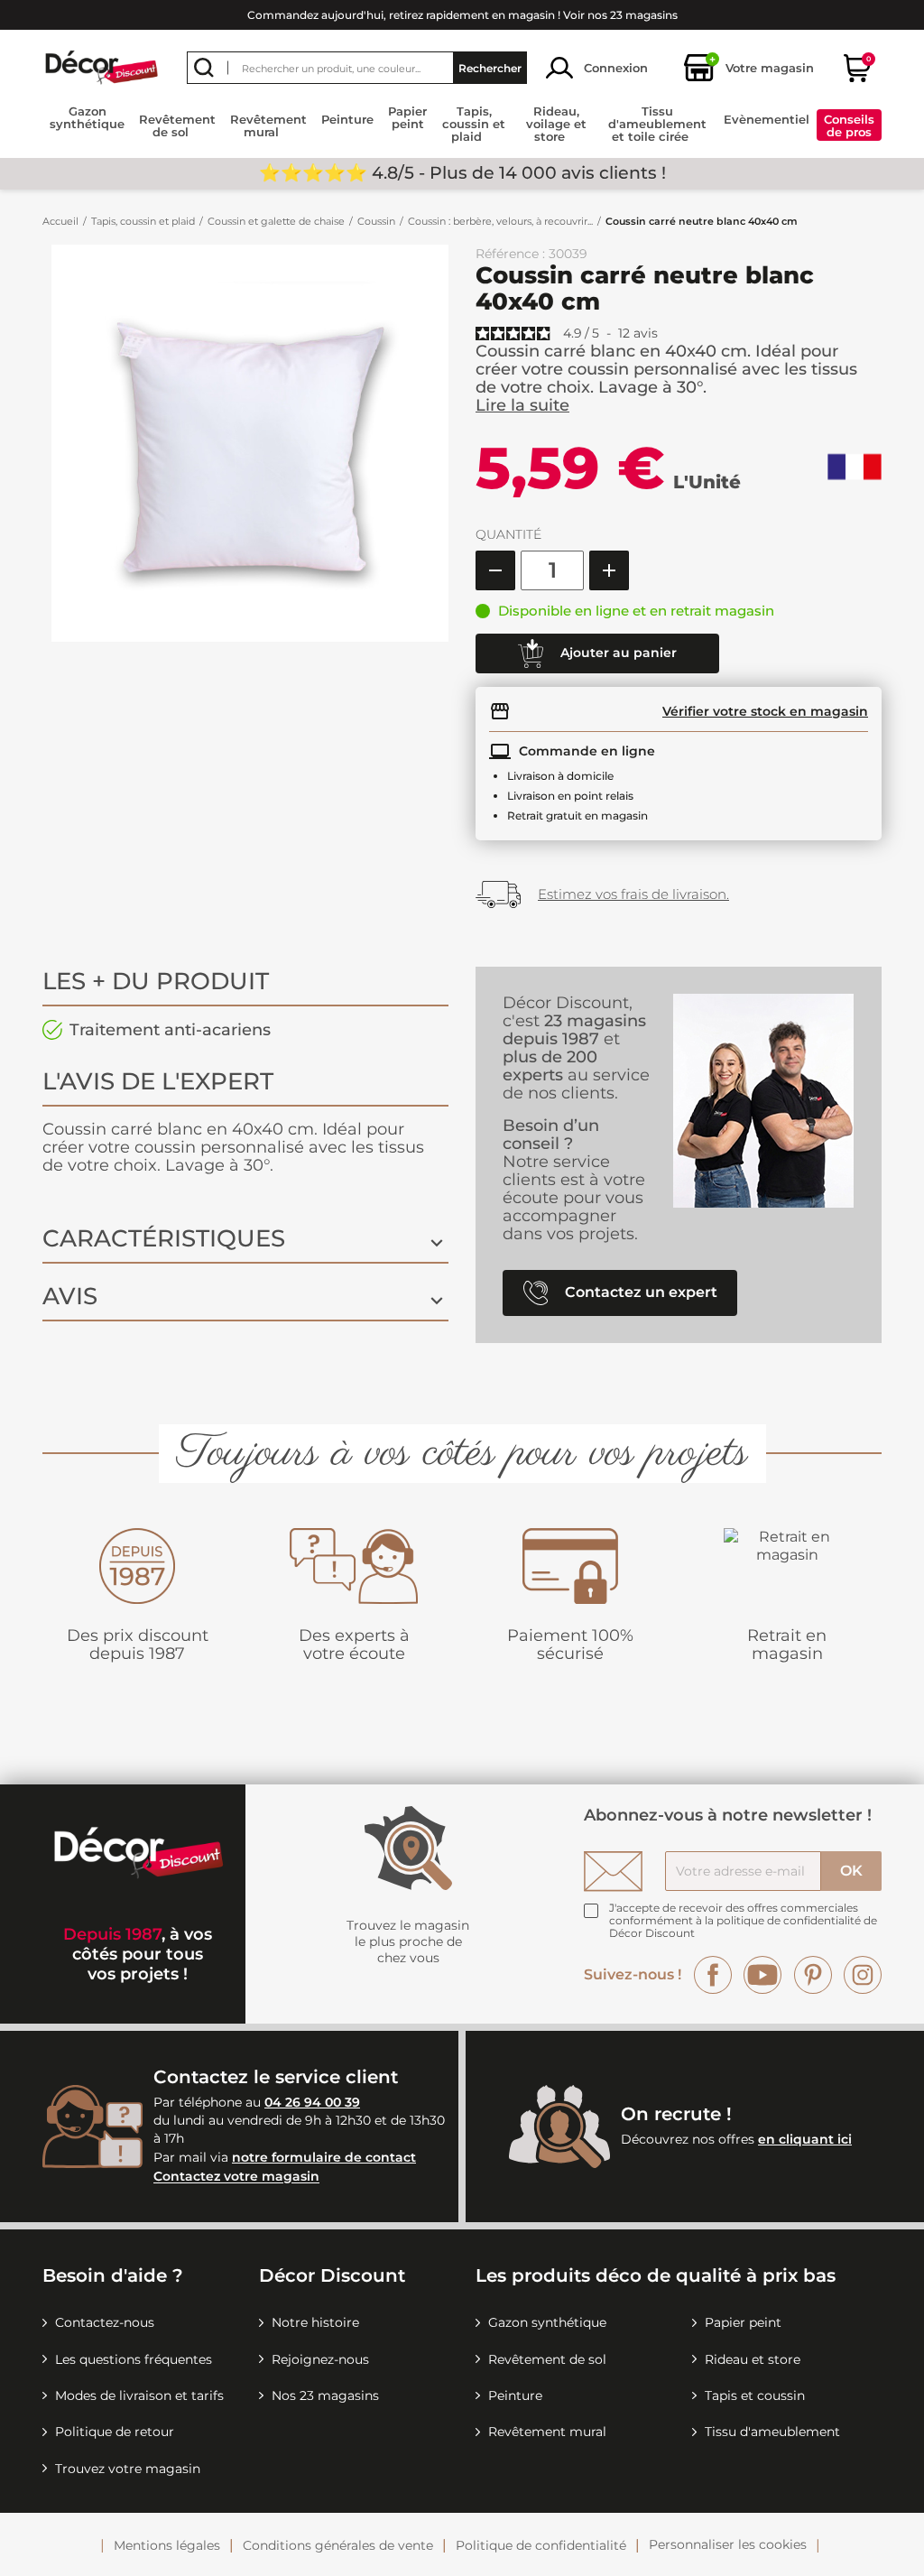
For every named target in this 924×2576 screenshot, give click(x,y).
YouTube (762, 1975)
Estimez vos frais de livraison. (633, 894)
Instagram (863, 1975)
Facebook (713, 1975)
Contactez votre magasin (236, 2177)
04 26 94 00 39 (312, 2102)
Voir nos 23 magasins (620, 15)
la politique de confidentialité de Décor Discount (743, 1927)
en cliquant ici (805, 2139)
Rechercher (490, 68)
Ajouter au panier (617, 652)
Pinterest (813, 1975)
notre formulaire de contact (324, 2157)
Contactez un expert (639, 1291)
